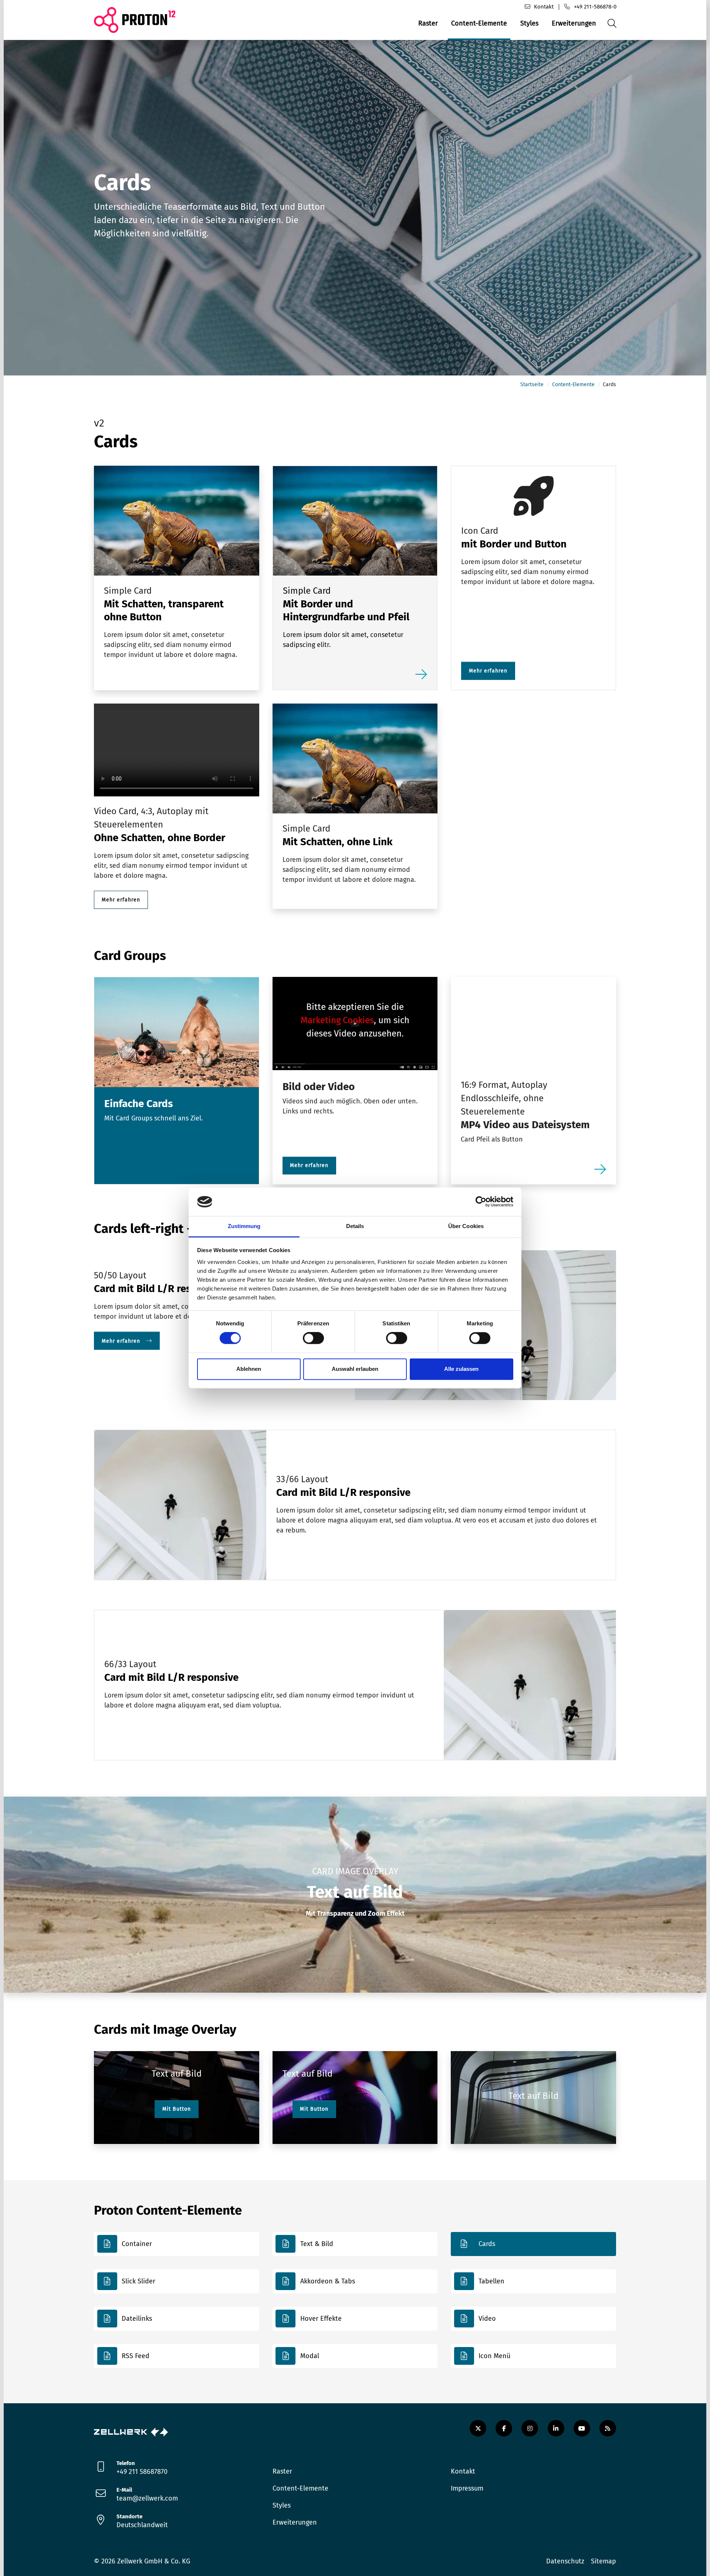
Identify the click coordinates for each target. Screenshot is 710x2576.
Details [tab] (355, 1226)
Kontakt (544, 7)
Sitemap (603, 2561)
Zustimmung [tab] (244, 1226)
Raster (428, 23)
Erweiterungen (574, 23)
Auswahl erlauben (355, 1369)
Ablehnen (249, 1369)
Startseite (532, 385)
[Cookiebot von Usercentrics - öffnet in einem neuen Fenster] (481, 1202)
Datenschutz (565, 2561)
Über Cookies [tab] (466, 1226)
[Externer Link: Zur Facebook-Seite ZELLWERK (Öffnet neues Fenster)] (504, 2428)
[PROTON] (135, 20)
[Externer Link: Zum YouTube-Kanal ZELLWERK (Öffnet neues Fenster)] (582, 2428)
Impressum (467, 2488)
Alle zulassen (461, 1369)
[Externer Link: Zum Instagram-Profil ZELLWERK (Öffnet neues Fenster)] (530, 2428)
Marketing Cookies (337, 1020)
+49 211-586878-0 (595, 7)
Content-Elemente (479, 23)
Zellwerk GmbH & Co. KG (154, 2561)
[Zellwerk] (131, 2431)
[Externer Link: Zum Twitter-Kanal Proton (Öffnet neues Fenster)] (478, 2428)
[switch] (313, 1338)
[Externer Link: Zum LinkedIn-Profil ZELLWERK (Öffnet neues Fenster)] (556, 2428)
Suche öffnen (611, 29)
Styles (529, 23)
